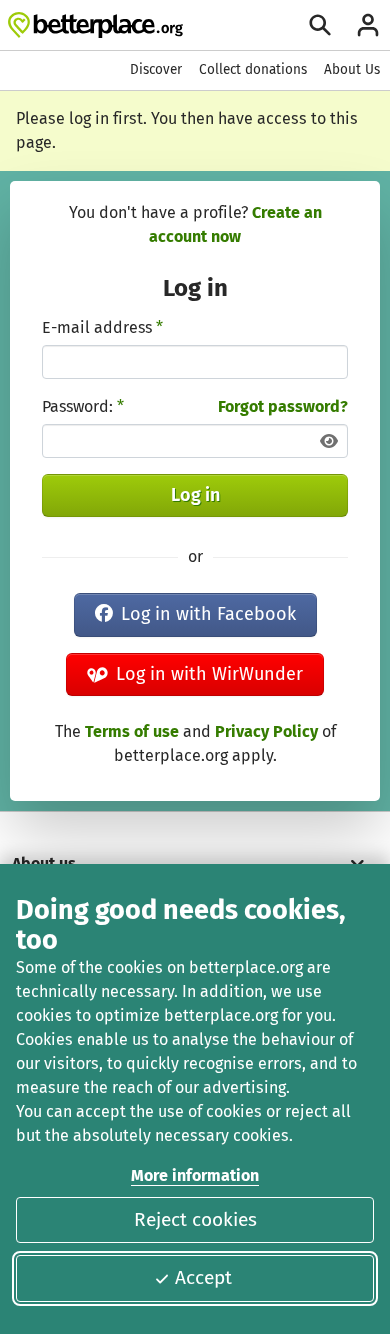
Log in (195, 495)
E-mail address (102, 327)
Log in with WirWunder (209, 674)
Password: (83, 406)
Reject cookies (195, 1219)
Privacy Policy (266, 731)
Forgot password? (283, 406)
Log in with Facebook (208, 614)
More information (195, 1175)
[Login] (368, 25)
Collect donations (253, 69)
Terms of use (132, 731)
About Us (352, 69)
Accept (203, 1277)
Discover (156, 69)
